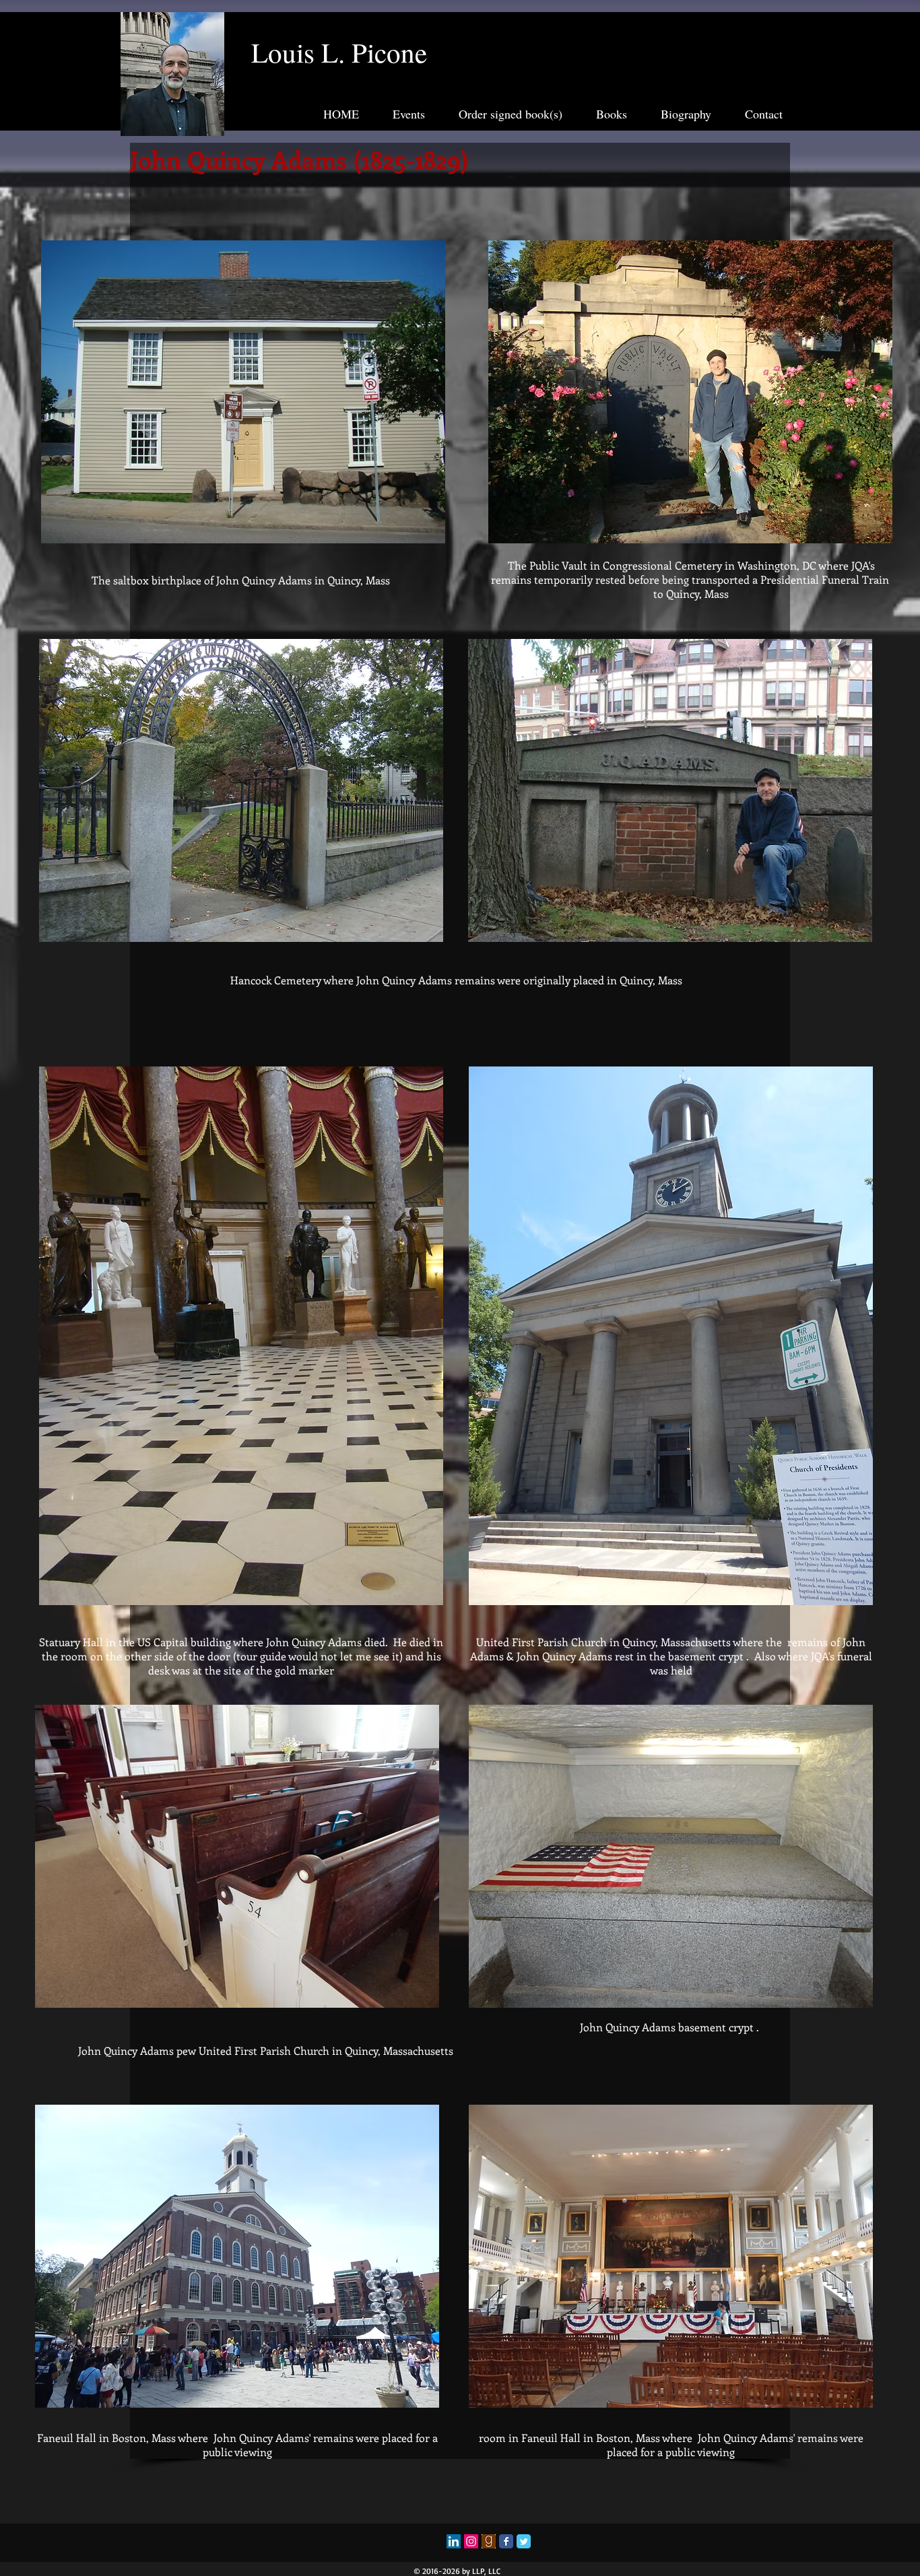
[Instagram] (471, 2541)
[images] (489, 2541)
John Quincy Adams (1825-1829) (299, 159)
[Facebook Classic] (506, 2541)
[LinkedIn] (454, 2541)
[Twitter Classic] (524, 2541)
